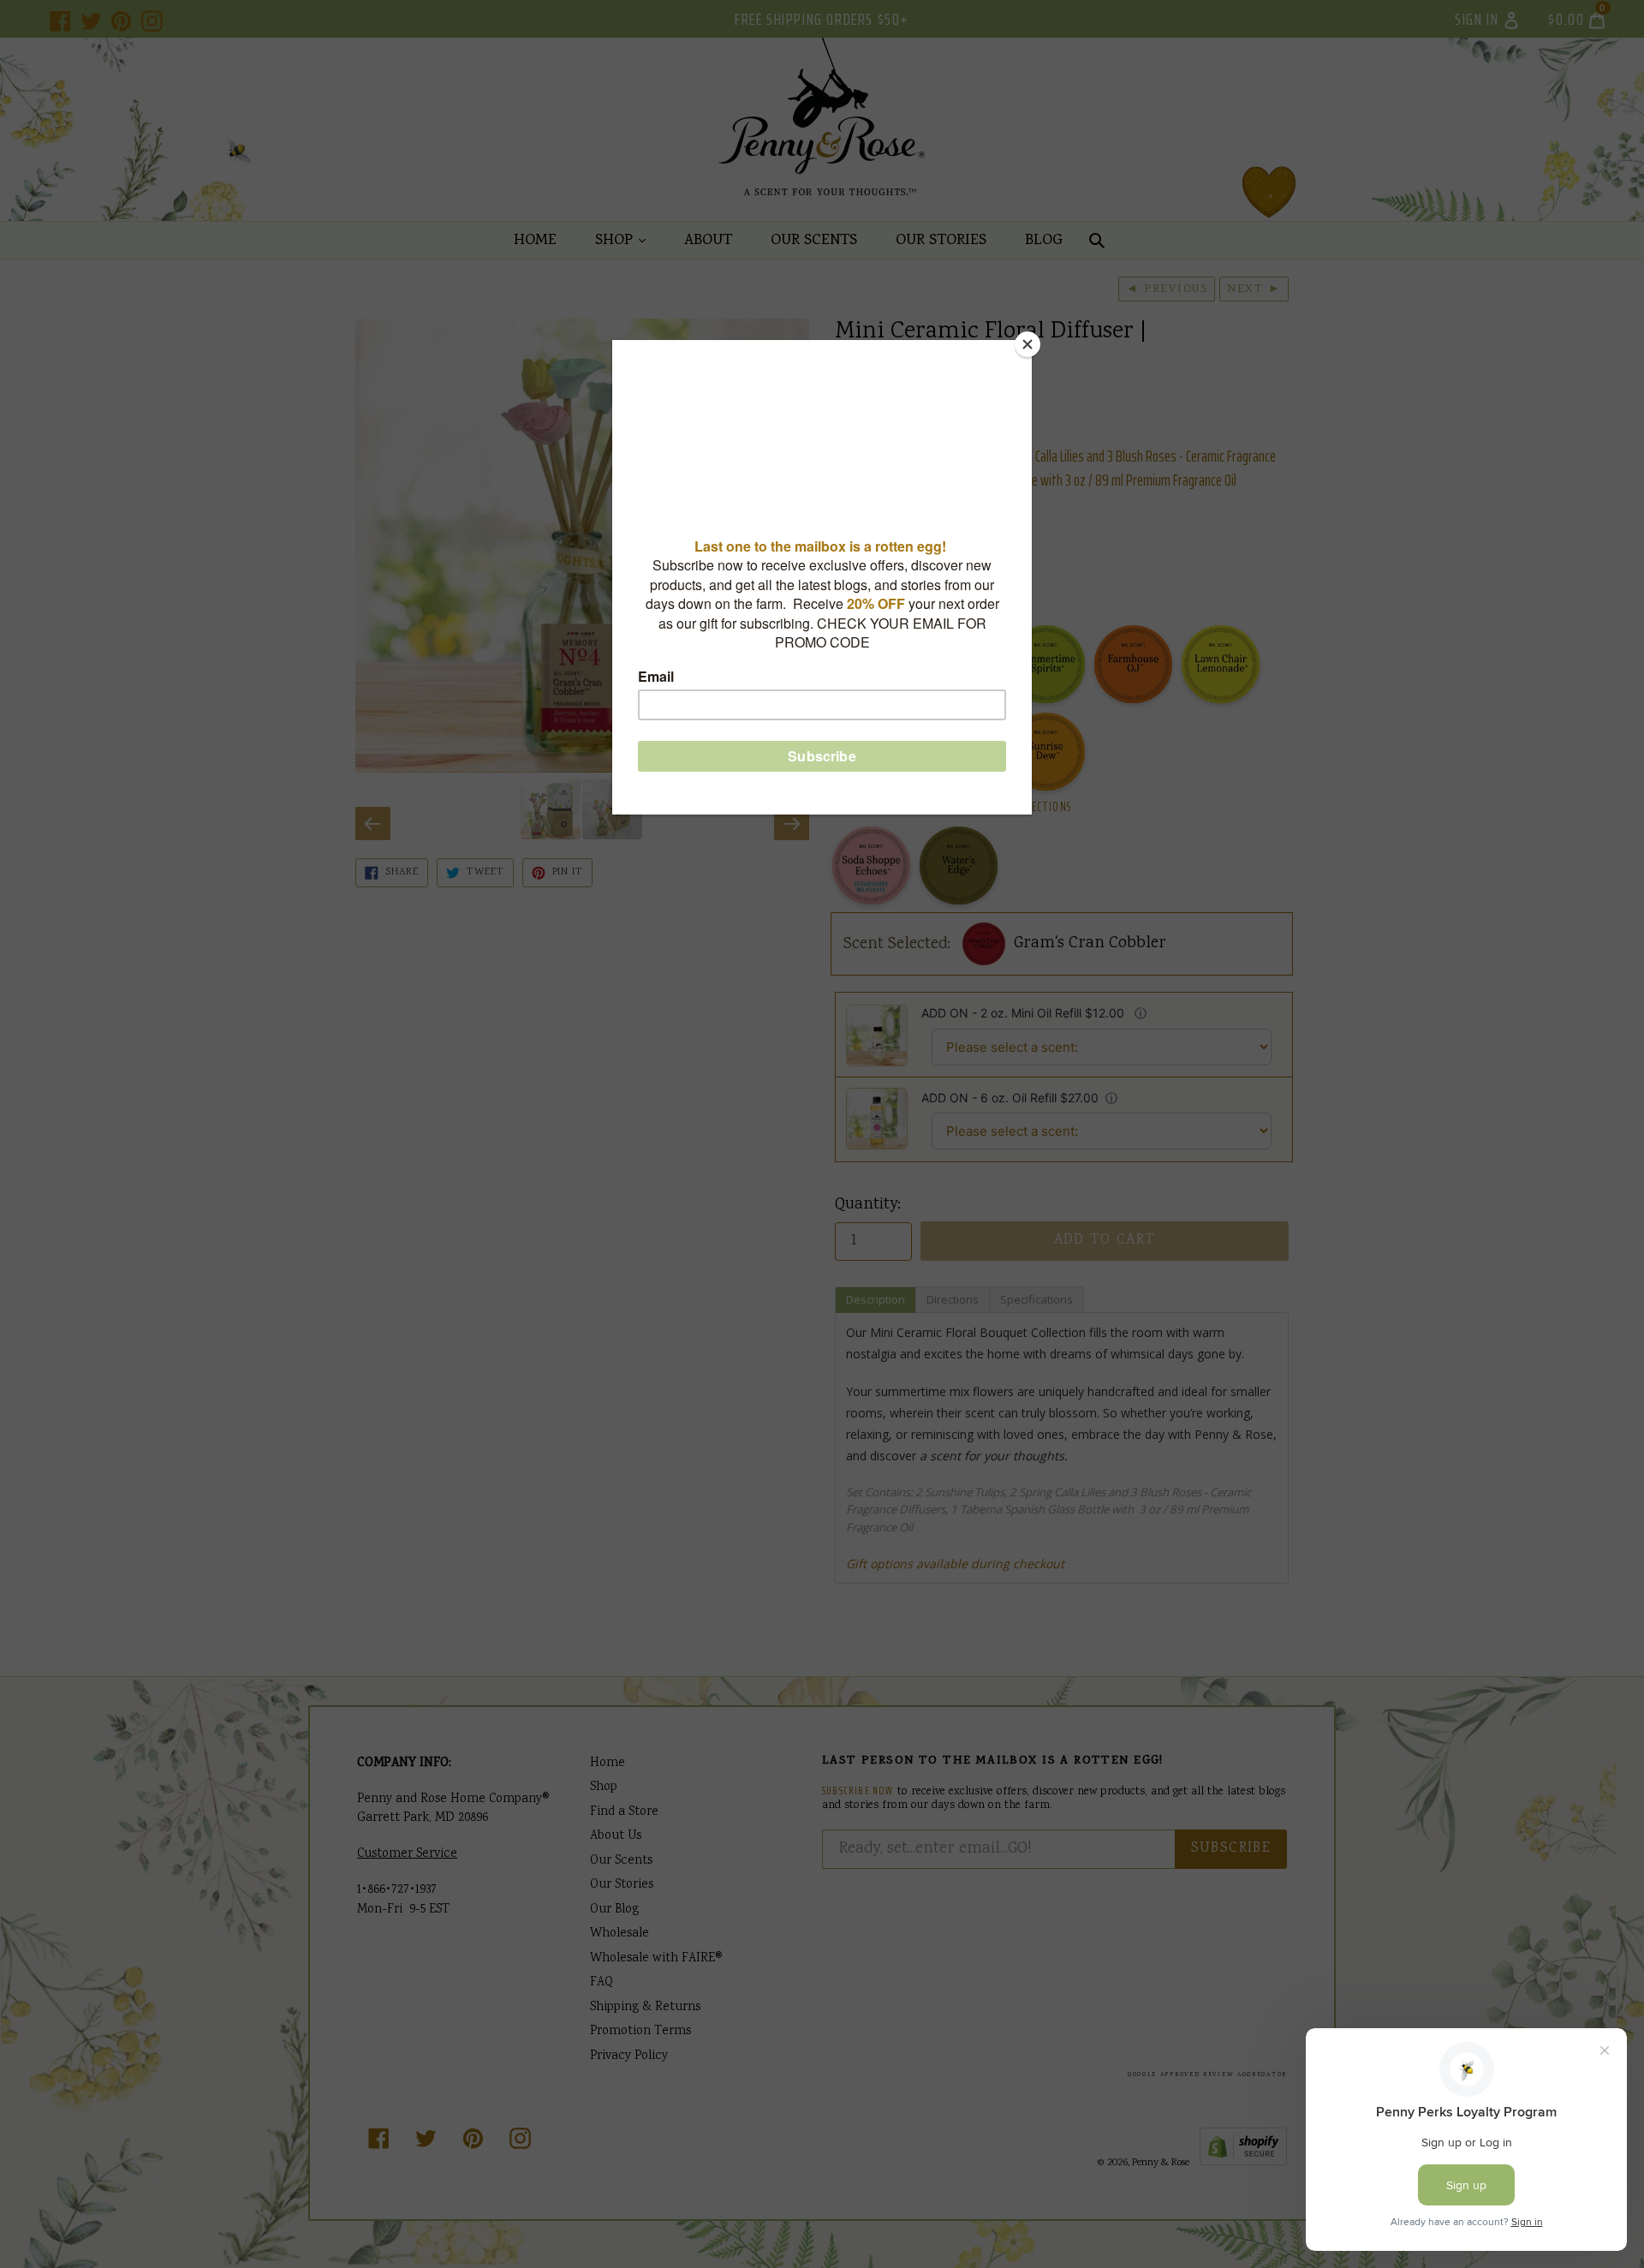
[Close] (1027, 344)
